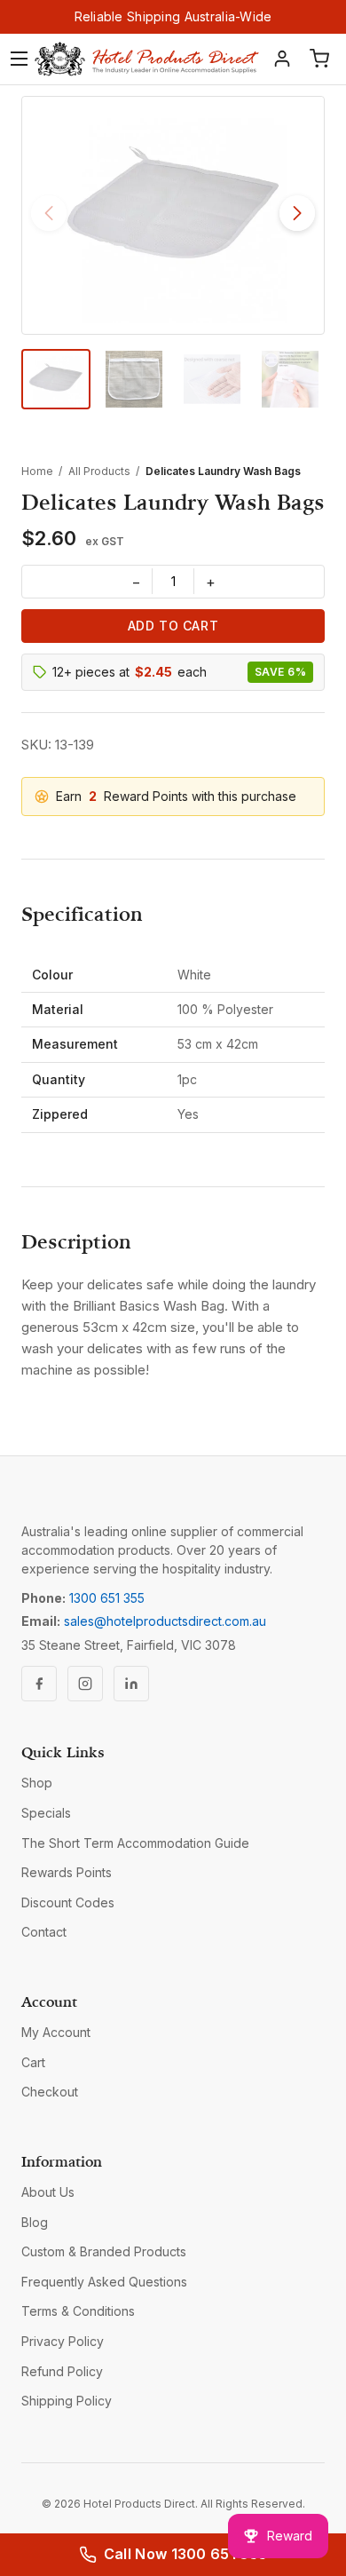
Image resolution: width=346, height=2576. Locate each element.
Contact (44, 1932)
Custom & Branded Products (104, 2251)
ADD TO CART (173, 626)
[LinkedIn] (131, 1684)
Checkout (50, 2092)
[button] (297, 213)
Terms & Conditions (78, 2311)
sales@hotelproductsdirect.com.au (165, 1621)
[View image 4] (290, 379)
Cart (33, 2062)
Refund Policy (62, 2371)
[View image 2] (134, 379)
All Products (99, 471)
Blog (35, 2222)
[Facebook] (39, 1684)
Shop (37, 1783)
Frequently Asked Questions (104, 2282)
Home (37, 471)
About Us (48, 2192)
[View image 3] (212, 379)
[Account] (282, 59)
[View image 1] (56, 379)
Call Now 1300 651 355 (186, 2554)
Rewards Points (67, 1872)
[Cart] (319, 59)
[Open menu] (19, 59)
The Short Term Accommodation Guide (135, 1843)
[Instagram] (85, 1684)
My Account (56, 2032)
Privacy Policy (63, 2341)
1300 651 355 (107, 1598)
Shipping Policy (67, 2401)
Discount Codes (68, 1902)
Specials (46, 1813)
